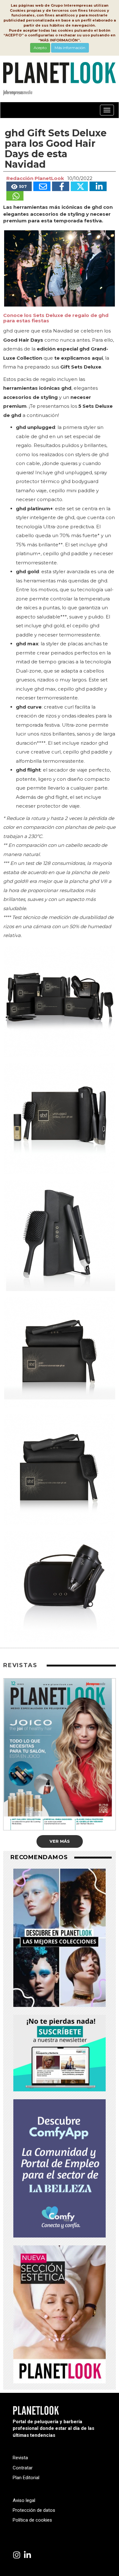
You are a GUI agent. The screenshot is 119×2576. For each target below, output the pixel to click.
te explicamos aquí (79, 358)
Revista (20, 2458)
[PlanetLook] (17, 2555)
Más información (70, 48)
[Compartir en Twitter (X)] (79, 186)
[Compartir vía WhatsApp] (15, 196)
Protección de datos (34, 2510)
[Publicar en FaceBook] (61, 186)
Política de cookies (32, 2520)
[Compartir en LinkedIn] (98, 186)
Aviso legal (24, 2500)
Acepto (40, 48)
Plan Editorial (26, 2478)
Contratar (23, 2468)
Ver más (60, 1841)
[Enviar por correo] (42, 186)
